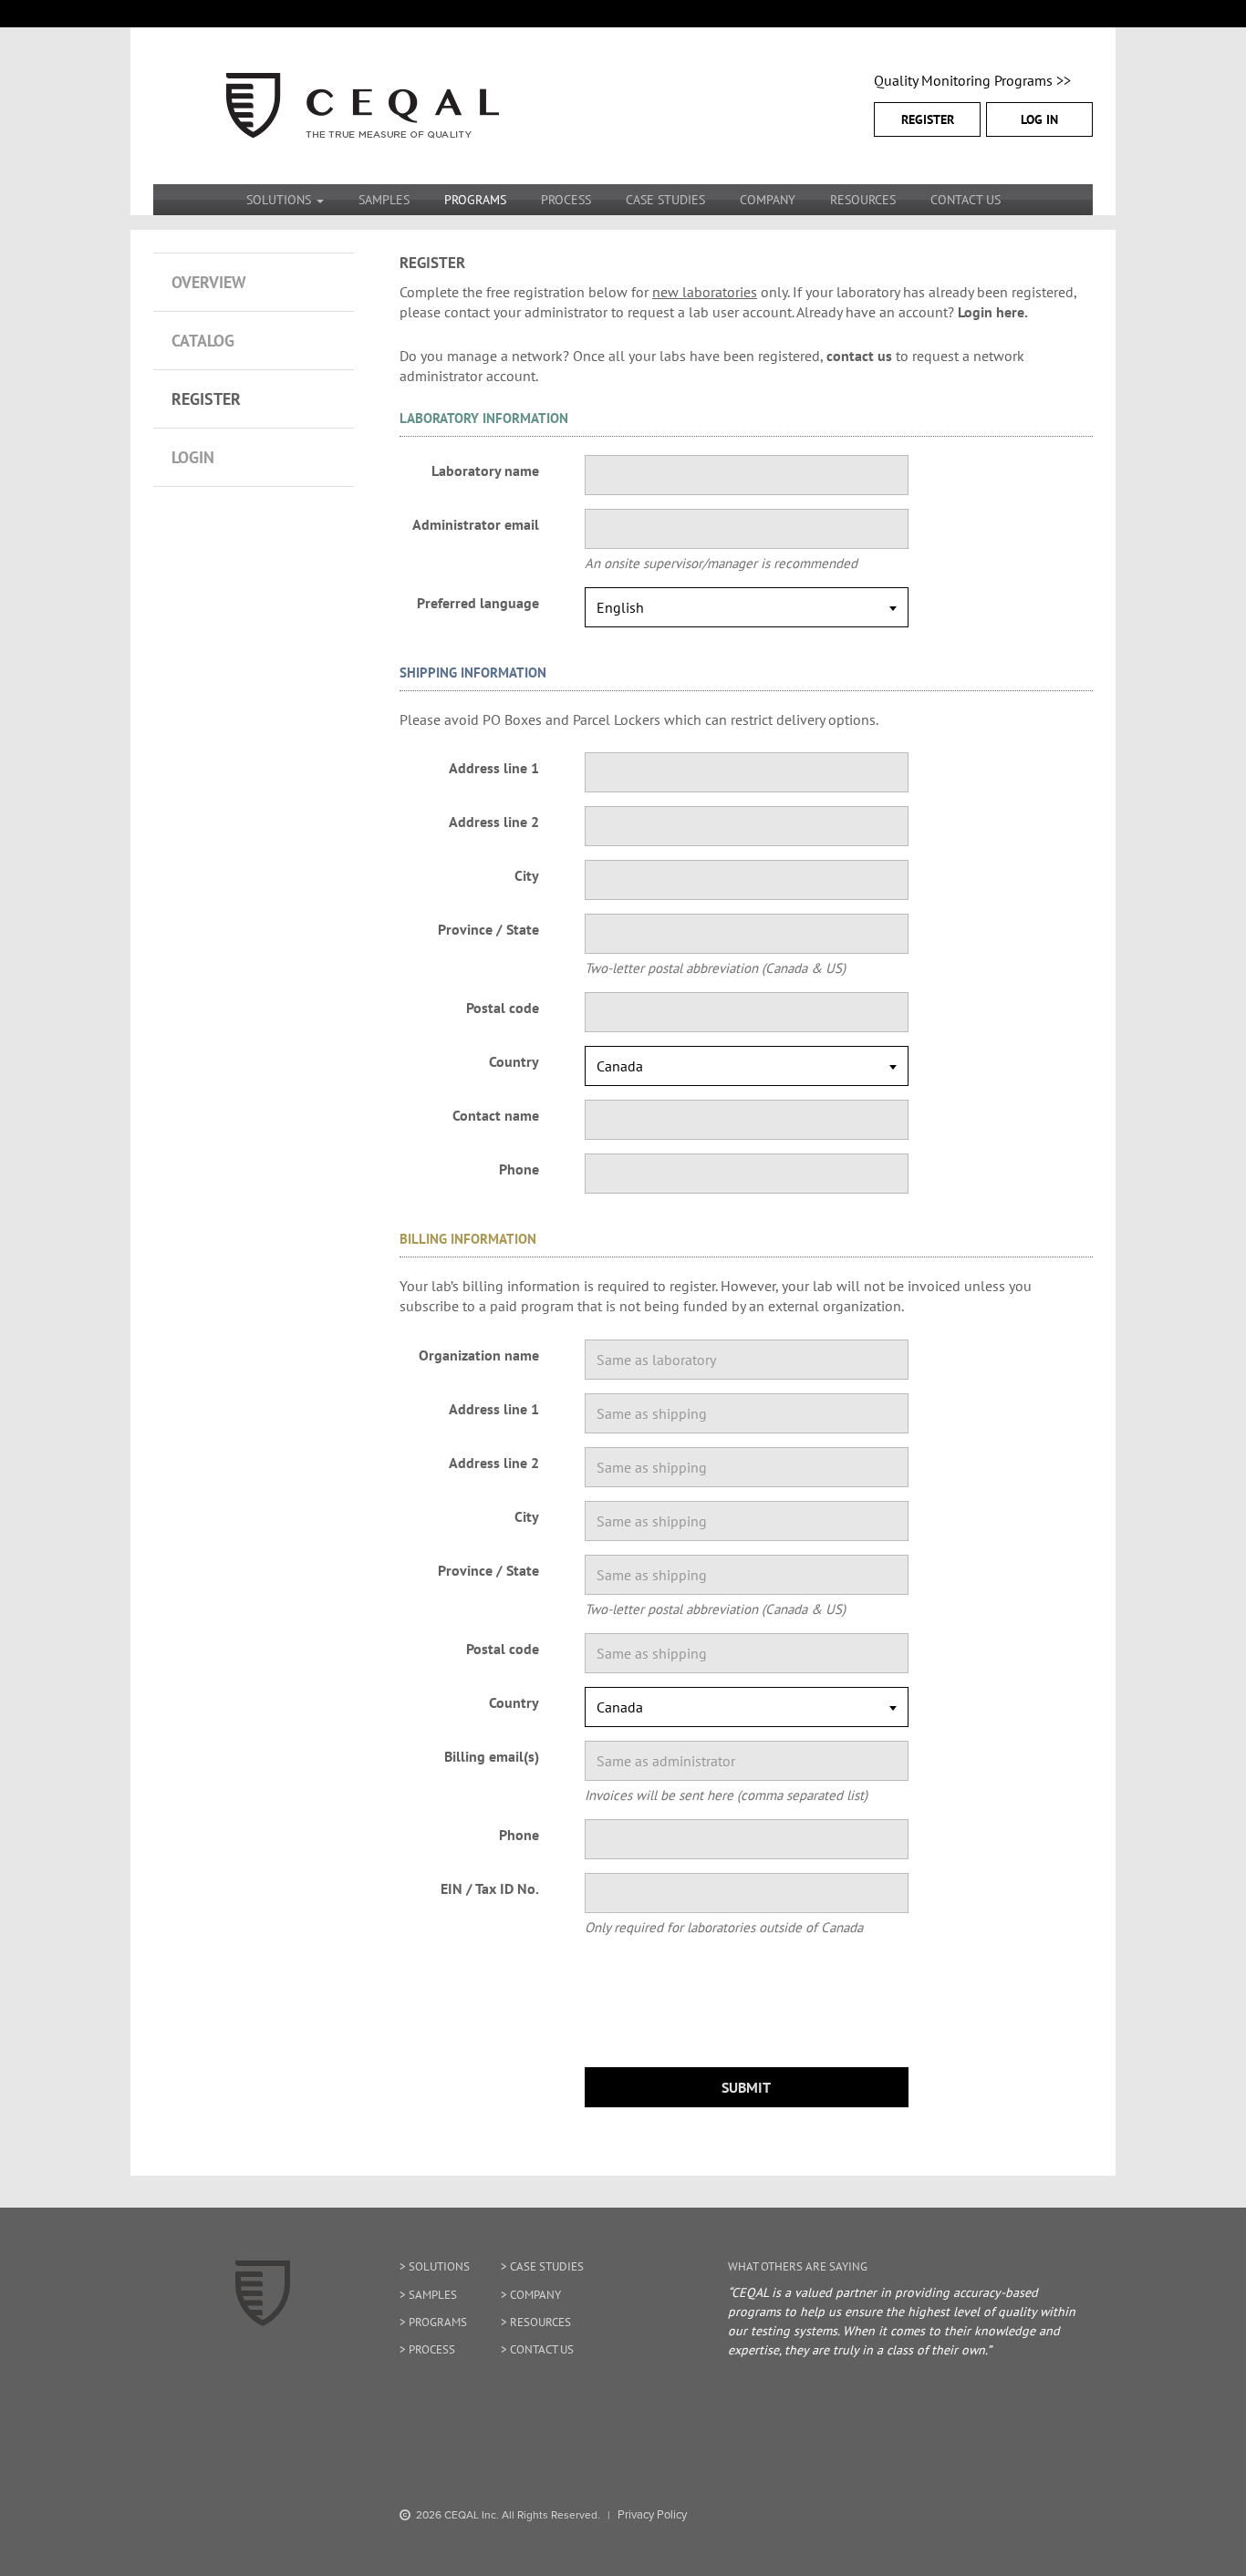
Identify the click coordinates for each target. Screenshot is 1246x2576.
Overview (209, 282)
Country (514, 1061)
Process (566, 200)
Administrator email (476, 524)
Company (768, 200)
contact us (859, 356)
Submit (746, 2087)
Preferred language (478, 603)
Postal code (503, 1008)
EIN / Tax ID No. (490, 1888)
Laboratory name (485, 471)
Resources (863, 200)
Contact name (496, 1115)
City (527, 875)
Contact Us (966, 200)
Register (928, 119)
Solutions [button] (280, 200)
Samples (384, 200)
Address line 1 (494, 768)
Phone (519, 1169)
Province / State (488, 929)
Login (193, 457)
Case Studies (665, 200)
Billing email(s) (492, 1756)
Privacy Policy (652, 2515)
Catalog (203, 341)
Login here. (993, 312)
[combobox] (747, 607)
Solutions (439, 2267)
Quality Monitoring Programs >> (972, 80)
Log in (1039, 119)
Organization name (479, 1355)
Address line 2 (494, 822)
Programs (475, 200)
